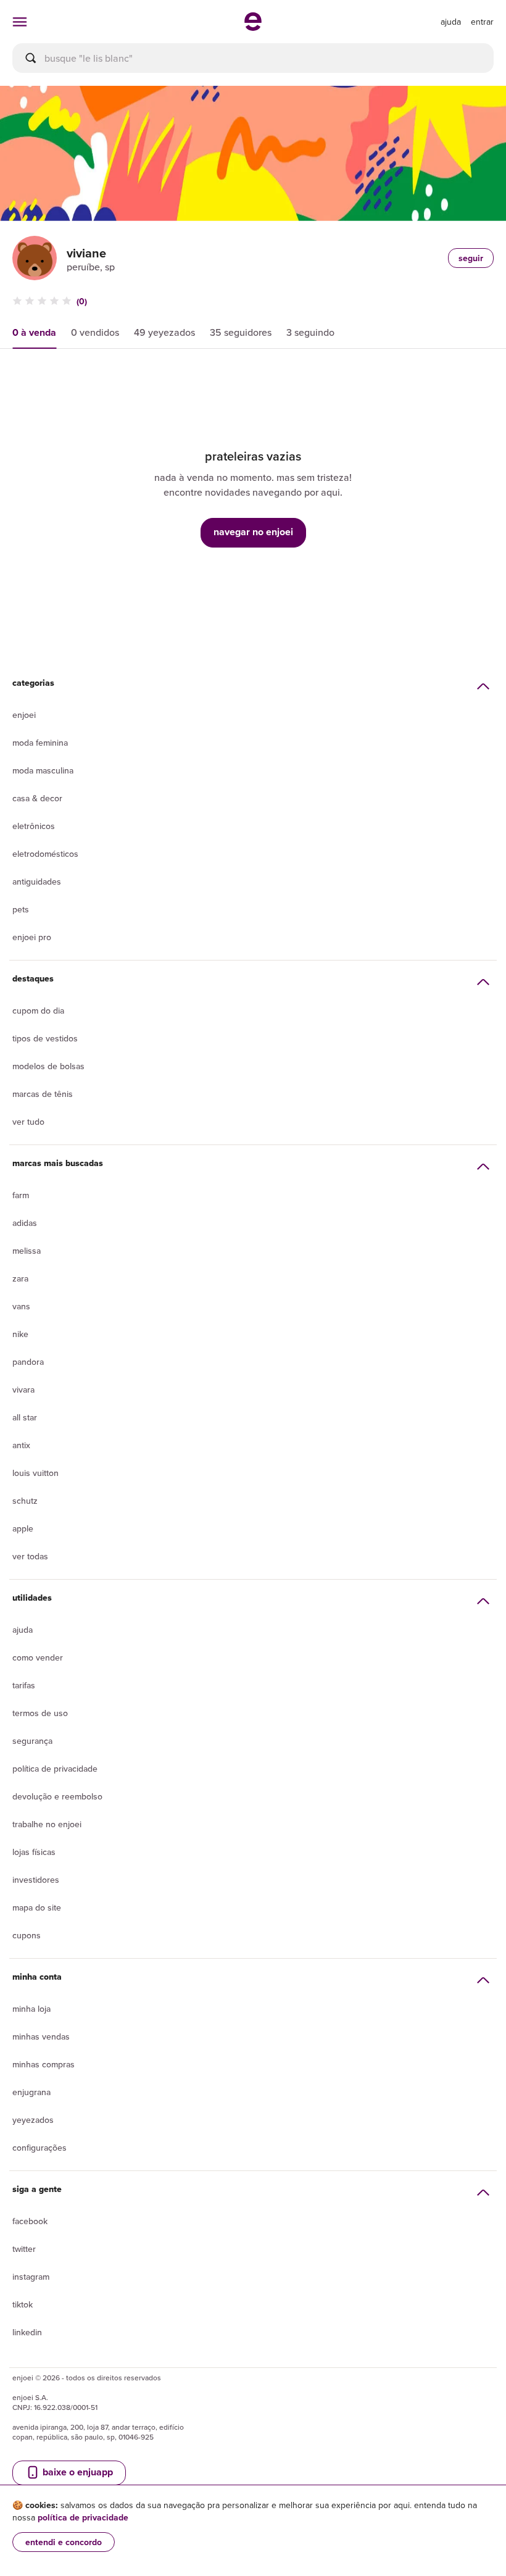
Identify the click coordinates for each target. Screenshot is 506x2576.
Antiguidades (37, 882)
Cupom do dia (38, 1011)
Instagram (31, 2277)
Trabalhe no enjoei (47, 1824)
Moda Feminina (40, 743)
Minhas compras (44, 2064)
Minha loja (31, 2009)
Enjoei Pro (32, 937)
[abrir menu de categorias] (20, 22)
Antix (21, 1445)
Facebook (30, 2221)
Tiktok (23, 2304)
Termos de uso (40, 1713)
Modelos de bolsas (48, 1066)
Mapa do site (37, 1907)
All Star (25, 1417)
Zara (20, 1278)
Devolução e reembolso (57, 1796)
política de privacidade (83, 2517)
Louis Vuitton (35, 1473)
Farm (21, 1195)
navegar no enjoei (253, 532)
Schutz (25, 1501)
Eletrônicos (34, 826)
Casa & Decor (37, 798)
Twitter (24, 2249)
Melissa (27, 1251)
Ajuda (23, 1630)
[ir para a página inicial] (253, 27)
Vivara (23, 1390)
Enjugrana (31, 2092)
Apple (23, 1528)
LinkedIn (27, 2332)
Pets (21, 909)
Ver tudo (28, 1122)
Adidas (25, 1223)
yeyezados (33, 2120)
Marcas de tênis (43, 1094)
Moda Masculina (43, 770)
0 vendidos (95, 332)
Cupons (27, 1935)
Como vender (38, 1657)
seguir (471, 258)
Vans (21, 1306)
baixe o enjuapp (77, 2472)
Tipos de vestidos (45, 1038)
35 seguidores (241, 332)
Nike (20, 1334)
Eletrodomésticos (45, 854)
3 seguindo (310, 332)
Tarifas (24, 1685)
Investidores (36, 1880)
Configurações (39, 2148)
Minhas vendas (41, 2036)
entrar (482, 22)
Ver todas (30, 1556)
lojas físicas (34, 1852)
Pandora (28, 1362)
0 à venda (34, 332)
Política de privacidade (55, 1769)
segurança (32, 1741)
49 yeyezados (164, 332)
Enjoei (24, 715)
